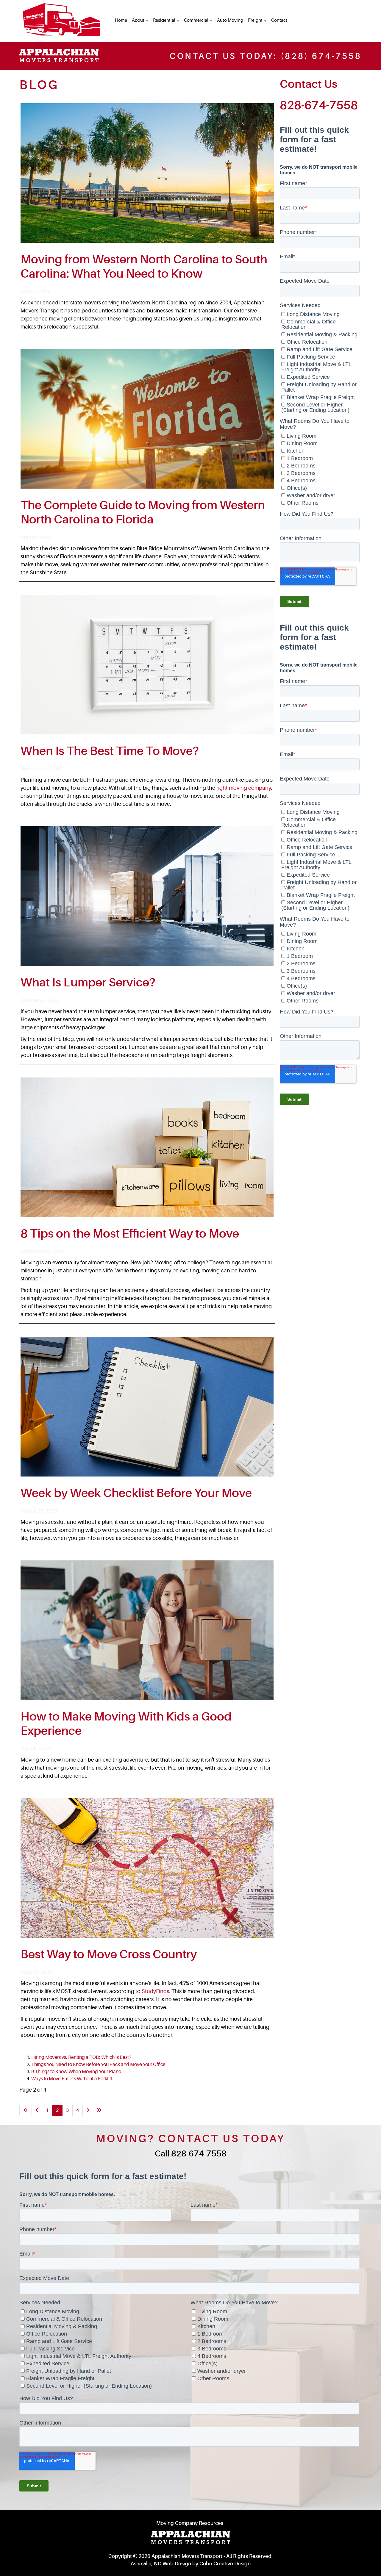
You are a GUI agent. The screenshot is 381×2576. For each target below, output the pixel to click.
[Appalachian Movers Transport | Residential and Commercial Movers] (61, 20)
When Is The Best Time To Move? (110, 751)
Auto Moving (230, 20)
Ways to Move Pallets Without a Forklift (72, 2079)
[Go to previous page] (37, 2110)
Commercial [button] (197, 20)
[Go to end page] (99, 2110)
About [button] (139, 20)
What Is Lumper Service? (88, 983)
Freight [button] (256, 20)
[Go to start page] (26, 2110)
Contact (279, 20)
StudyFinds (155, 1991)
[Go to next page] (88, 2110)
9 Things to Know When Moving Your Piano (76, 2072)
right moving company (244, 788)
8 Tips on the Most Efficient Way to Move (130, 1234)
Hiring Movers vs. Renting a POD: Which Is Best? (81, 2057)
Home (121, 20)
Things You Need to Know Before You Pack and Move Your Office (98, 2064)
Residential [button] (165, 20)
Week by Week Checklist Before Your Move (136, 1493)
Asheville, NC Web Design (161, 2564)
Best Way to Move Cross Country (109, 1954)
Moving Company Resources (190, 2523)
